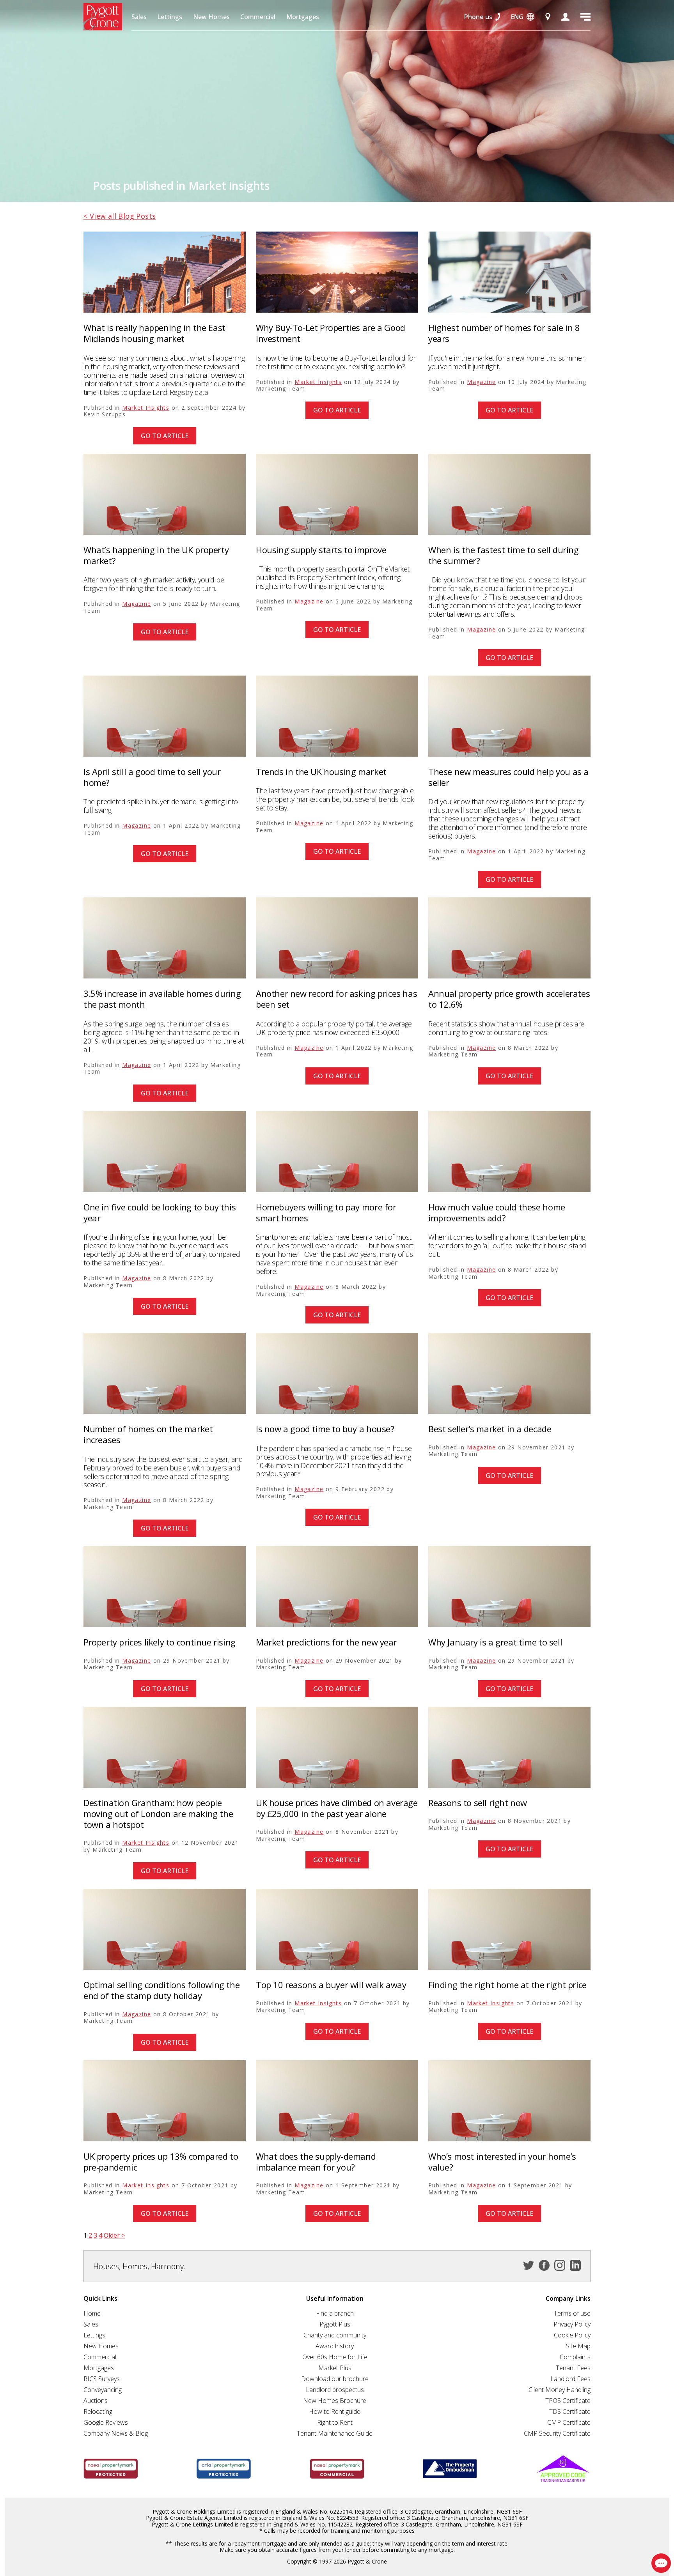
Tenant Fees (573, 2368)
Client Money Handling (560, 2390)
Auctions (96, 2401)
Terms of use (572, 2313)
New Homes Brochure (335, 2401)
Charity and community (335, 2335)
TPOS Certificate (568, 2401)
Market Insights (146, 408)
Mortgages (303, 17)
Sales (139, 17)
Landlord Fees (570, 2379)
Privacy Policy (572, 2324)
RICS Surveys (102, 2379)
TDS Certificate (570, 2411)
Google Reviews (106, 2422)
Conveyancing (103, 2390)
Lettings (170, 17)
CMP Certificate (569, 2422)
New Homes (211, 17)
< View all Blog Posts (120, 216)
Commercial (258, 17)
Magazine (481, 382)
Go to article (165, 436)
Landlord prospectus (335, 2390)
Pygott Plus (335, 2324)
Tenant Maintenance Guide (335, 2433)
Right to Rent (335, 2422)
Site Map (578, 2346)
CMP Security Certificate (557, 2433)
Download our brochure (335, 2379)
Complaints (575, 2357)
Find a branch (335, 2313)
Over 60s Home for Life (335, 2357)
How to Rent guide (335, 2411)
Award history (335, 2346)
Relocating (98, 2411)
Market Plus (335, 2368)
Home (92, 2313)
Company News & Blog (116, 2433)
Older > (114, 2235)
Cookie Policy (572, 2335)
